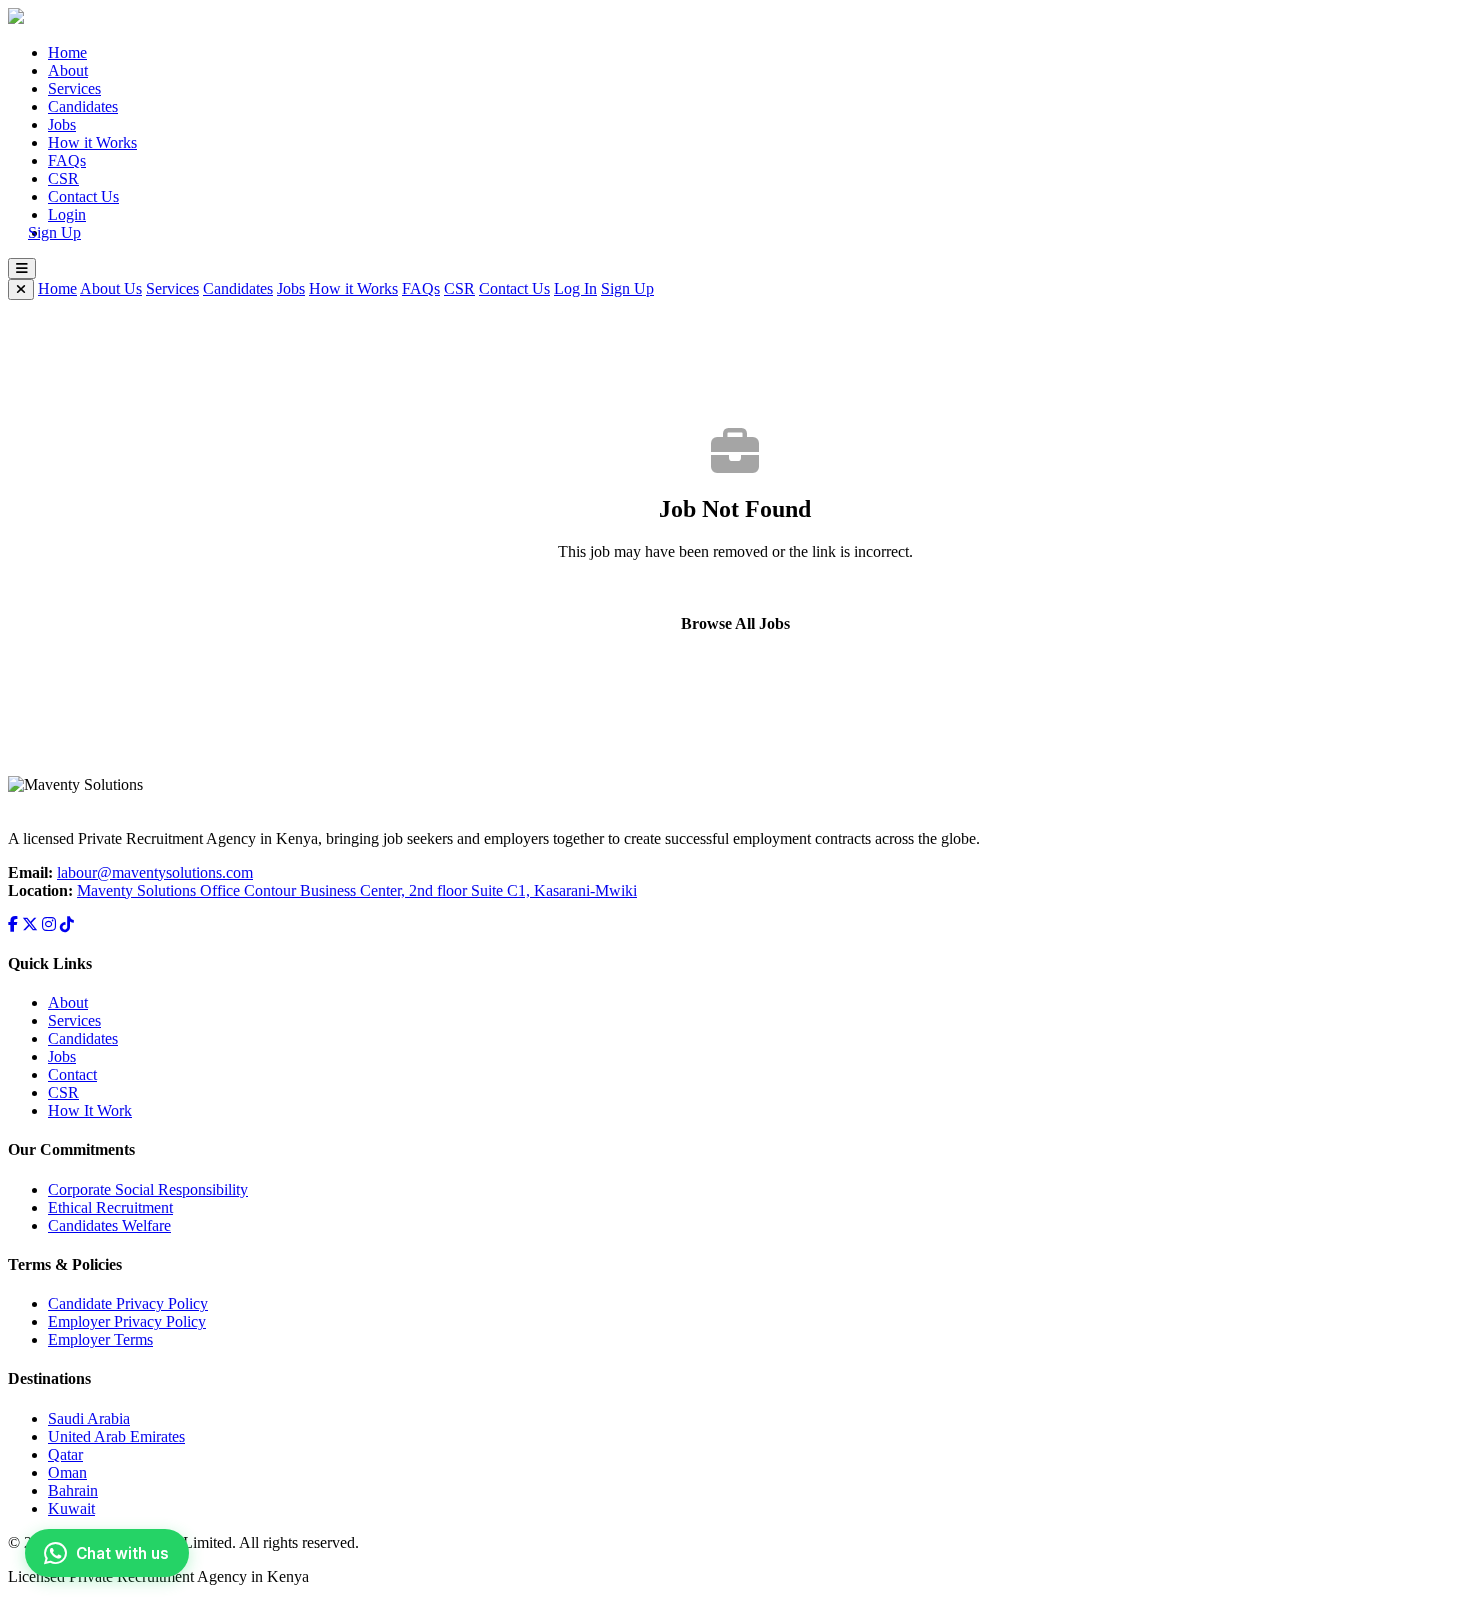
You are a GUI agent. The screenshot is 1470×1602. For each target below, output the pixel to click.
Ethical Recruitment (110, 1207)
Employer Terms (100, 1339)
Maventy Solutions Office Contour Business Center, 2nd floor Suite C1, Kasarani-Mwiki (357, 890)
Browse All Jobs (735, 623)
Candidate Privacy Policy (128, 1303)
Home (67, 52)
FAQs (67, 160)
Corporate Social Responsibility (148, 1189)
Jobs (62, 124)
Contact (72, 1074)
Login (67, 214)
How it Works (92, 142)
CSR (63, 178)
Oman (67, 1472)
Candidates (83, 106)
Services (74, 88)
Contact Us (83, 196)
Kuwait (71, 1508)
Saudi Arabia (89, 1418)
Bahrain (73, 1490)
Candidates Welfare (109, 1225)
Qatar (65, 1454)
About (68, 70)
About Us (111, 288)
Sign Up (54, 232)
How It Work (90, 1110)
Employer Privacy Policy (127, 1321)
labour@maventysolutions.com (155, 872)
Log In (575, 288)
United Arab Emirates (116, 1436)
